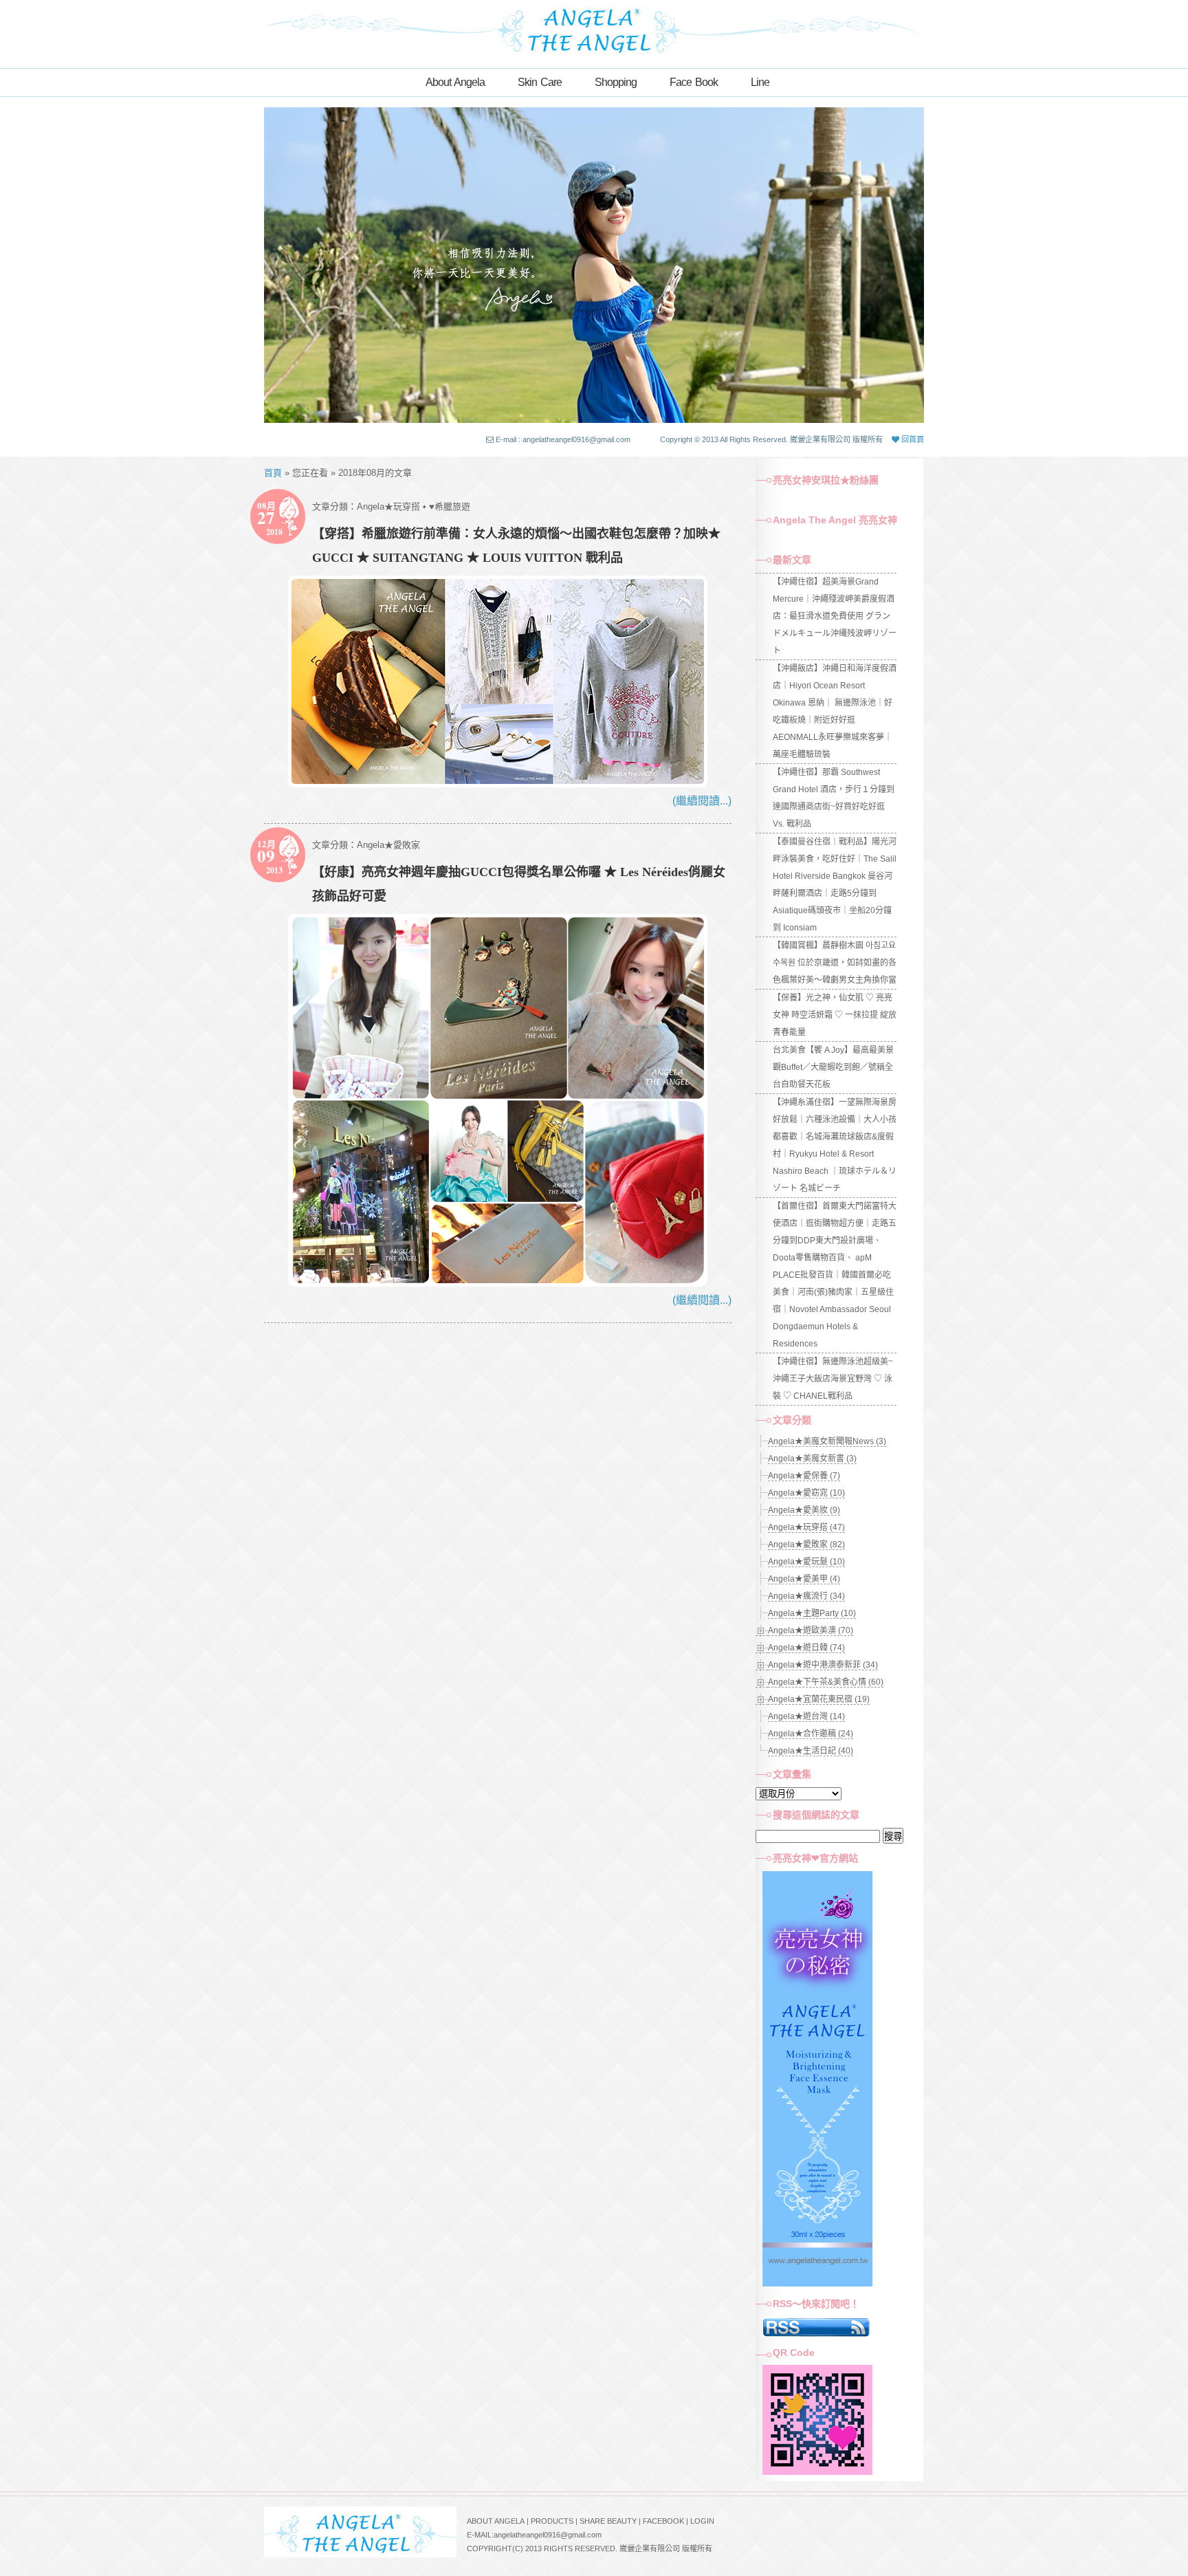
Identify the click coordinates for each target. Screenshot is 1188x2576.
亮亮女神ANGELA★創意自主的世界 (594, 29)
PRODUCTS (552, 2521)
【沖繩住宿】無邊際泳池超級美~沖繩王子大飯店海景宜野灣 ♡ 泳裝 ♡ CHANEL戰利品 (833, 1379)
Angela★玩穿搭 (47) (806, 1527)
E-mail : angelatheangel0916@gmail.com (563, 439)
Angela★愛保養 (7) (804, 1476)
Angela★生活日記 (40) (811, 1751)
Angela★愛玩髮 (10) (806, 1562)
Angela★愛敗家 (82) (806, 1544)
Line (760, 82)
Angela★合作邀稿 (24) (811, 1734)
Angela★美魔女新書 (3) (812, 1459)
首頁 (273, 473)
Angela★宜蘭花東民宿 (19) (819, 1699)
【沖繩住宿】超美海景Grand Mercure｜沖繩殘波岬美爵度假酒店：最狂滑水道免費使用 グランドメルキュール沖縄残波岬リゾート (835, 616)
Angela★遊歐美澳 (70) (811, 1630)
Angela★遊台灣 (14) (806, 1716)
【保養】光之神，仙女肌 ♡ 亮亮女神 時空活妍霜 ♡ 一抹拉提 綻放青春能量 (835, 1015)
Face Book (694, 82)
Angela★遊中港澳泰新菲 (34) (823, 1665)
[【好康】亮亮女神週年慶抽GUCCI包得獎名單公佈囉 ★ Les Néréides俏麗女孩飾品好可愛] (498, 1283)
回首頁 (912, 439)
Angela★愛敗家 (388, 845)
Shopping (616, 82)
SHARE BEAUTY (608, 2521)
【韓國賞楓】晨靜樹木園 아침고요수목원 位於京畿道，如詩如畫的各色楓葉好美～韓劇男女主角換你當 (835, 963)
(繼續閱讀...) (702, 801)
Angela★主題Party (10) (812, 1613)
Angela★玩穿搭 (388, 506)
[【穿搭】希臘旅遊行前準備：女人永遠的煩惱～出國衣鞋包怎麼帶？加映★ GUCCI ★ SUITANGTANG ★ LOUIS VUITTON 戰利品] (498, 784)
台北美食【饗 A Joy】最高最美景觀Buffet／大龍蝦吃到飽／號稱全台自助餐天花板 (833, 1067)
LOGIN (702, 2521)
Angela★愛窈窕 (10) (806, 1493)
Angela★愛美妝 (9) (804, 1510)
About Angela (455, 82)
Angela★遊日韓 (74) (806, 1648)
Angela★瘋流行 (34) (806, 1596)
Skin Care (540, 82)
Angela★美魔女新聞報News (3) (827, 1441)
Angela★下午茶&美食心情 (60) (826, 1682)
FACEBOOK (663, 2521)
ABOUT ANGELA (496, 2521)
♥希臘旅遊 (450, 506)
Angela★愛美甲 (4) (804, 1579)
